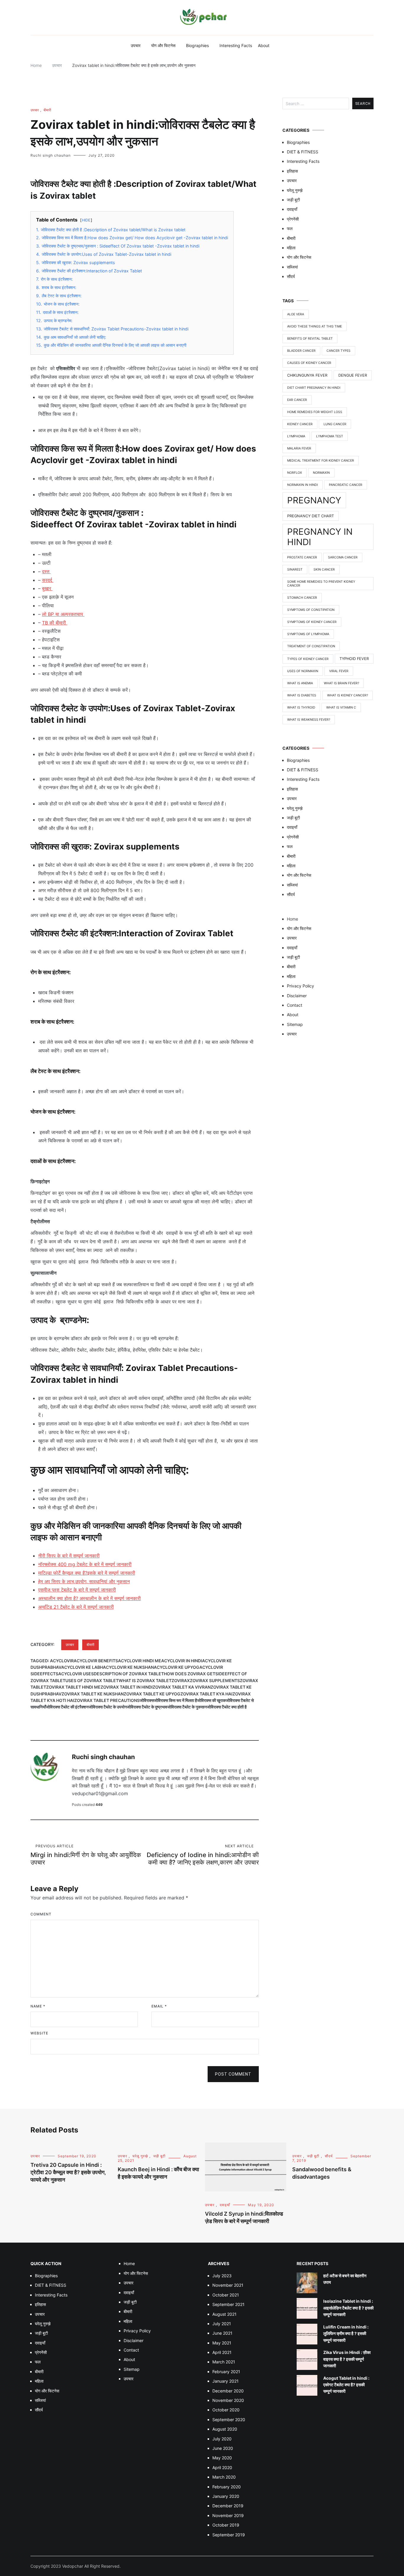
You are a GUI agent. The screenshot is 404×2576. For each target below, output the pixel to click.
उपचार (136, 45)
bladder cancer (301, 351)
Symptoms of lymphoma (308, 634)
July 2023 (222, 2276)
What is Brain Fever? (341, 683)
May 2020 (222, 2458)
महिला (291, 248)
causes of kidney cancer (309, 363)
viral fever (339, 671)
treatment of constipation (311, 646)
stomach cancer (302, 598)
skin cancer (324, 570)
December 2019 (228, 2506)
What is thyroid (301, 708)
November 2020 (228, 2400)
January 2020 (226, 2496)
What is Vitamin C (341, 708)
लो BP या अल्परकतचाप (63, 614)
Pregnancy (314, 500)
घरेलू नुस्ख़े (295, 190)
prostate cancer (302, 557)
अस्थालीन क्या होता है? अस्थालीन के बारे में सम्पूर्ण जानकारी (89, 1598)
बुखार (47, 588)
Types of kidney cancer (308, 659)
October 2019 (226, 2525)
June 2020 (223, 2448)
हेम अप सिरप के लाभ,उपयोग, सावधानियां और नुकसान (84, 1581)
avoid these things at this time (315, 326)
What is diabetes (302, 695)
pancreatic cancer (346, 485)
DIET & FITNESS (303, 152)
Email (159, 2006)
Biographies (197, 45)
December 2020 (228, 2391)
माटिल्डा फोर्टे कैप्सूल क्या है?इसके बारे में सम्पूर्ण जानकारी (87, 1573)
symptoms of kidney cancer (312, 622)
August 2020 (225, 2429)
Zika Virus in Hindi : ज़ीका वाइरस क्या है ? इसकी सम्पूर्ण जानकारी (347, 2359)
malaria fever (299, 448)
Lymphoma (296, 436)
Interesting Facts (236, 45)
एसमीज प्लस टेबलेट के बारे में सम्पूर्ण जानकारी (77, 1590)
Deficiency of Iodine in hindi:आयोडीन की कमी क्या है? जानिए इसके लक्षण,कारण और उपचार (203, 1855)
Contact (295, 1005)
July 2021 (222, 2324)
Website (39, 2033)
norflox (295, 473)
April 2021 (222, 2352)
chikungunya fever (307, 375)
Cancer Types (338, 351)
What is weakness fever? (309, 720)
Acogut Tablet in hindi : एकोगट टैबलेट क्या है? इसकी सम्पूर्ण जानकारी (346, 2385)
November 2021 (228, 2285)
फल (290, 228)
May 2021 (222, 2343)
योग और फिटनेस (163, 45)
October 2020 (226, 2410)
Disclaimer (297, 996)
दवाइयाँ (292, 209)
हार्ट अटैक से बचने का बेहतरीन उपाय (345, 2279)
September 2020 (229, 2420)
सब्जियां (292, 267)
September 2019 (229, 2535)
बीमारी (47, 110)
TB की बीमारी (55, 623)
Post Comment (233, 2074)
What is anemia (300, 683)
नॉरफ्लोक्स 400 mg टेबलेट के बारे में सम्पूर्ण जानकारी (85, 1564)
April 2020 (222, 2467)
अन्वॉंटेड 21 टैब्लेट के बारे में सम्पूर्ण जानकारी (76, 1607)
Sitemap (295, 1024)
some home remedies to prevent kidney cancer (321, 584)
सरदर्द (48, 580)
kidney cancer (300, 424)
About (264, 45)
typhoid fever (354, 659)
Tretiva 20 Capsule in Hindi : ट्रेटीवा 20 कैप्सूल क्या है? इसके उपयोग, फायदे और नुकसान (68, 2172)
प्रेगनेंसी (293, 219)
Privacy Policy (300, 986)
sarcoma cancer (343, 557)
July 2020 (222, 2439)
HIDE (86, 220)
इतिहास (292, 171)
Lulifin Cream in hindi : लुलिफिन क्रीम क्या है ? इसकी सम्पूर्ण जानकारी (346, 2334)
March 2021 (224, 2362)
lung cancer (335, 424)
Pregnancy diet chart (311, 516)
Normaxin (321, 473)
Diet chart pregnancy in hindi (314, 388)
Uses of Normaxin (303, 671)
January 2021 (226, 2381)
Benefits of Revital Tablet (310, 339)
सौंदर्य (291, 276)
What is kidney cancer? (348, 695)
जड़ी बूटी (293, 200)
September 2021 (228, 2304)
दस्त (46, 571)
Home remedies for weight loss (315, 412)
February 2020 (227, 2487)
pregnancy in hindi (320, 537)
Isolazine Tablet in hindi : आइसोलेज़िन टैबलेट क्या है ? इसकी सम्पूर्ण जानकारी (348, 2308)
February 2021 (226, 2372)
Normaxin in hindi (303, 485)
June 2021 (222, 2333)
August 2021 (224, 2314)
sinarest (295, 570)
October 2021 (226, 2295)
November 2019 (228, 2515)
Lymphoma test (330, 436)
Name (38, 2006)
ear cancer (297, 400)
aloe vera (296, 314)
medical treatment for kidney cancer (321, 461)
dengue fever (353, 375)
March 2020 (224, 2477)
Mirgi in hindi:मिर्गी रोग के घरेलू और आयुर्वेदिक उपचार (86, 1855)
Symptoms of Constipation (311, 610)
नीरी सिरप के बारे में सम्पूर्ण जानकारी (69, 1556)
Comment (41, 1914)
